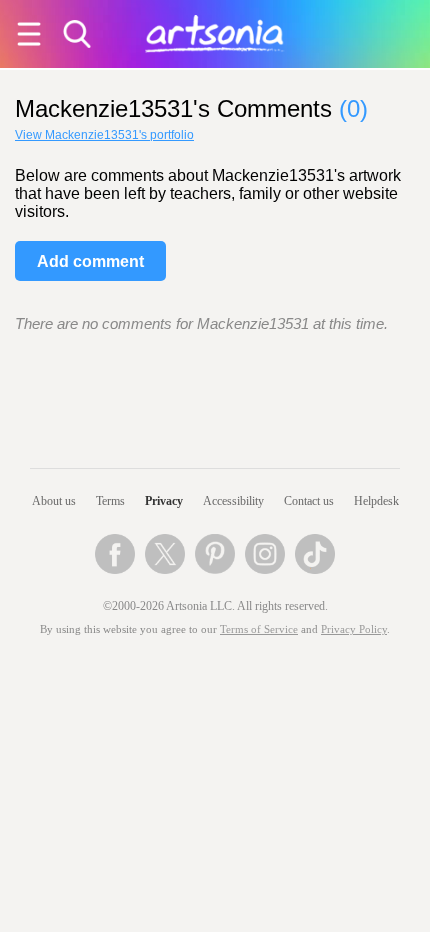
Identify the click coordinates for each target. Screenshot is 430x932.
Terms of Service (259, 629)
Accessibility (233, 501)
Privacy (164, 501)
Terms (110, 501)
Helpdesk (376, 501)
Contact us (309, 501)
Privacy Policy (354, 629)
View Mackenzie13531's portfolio (104, 135)
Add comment (90, 261)
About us (54, 501)
